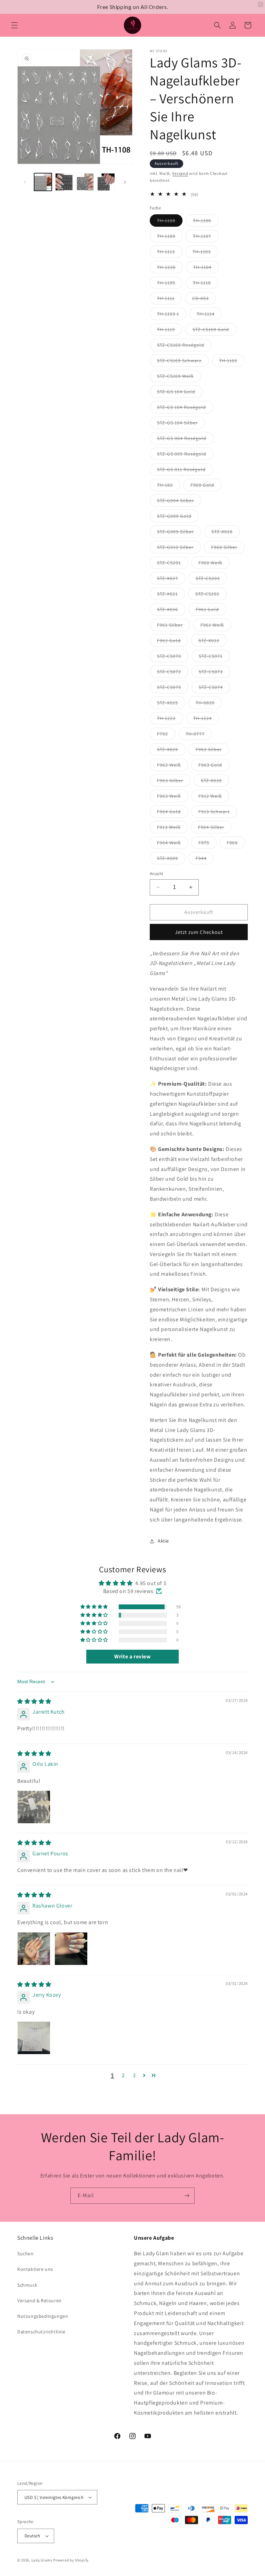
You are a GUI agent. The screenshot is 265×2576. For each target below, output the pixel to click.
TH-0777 (199, 735)
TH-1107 (206, 237)
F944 (205, 860)
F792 (166, 735)
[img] (34, 1701)
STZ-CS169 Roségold (184, 346)
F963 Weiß (173, 797)
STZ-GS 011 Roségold (185, 471)
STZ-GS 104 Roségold (185, 409)
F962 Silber (212, 751)
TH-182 (169, 486)
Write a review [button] (132, 1656)
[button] (14, 25)
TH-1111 (169, 300)
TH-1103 (205, 253)
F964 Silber (215, 828)
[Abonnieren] (187, 2196)
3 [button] (134, 2075)
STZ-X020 (215, 782)
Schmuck (27, 2285)
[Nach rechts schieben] (125, 182)
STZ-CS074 (214, 689)
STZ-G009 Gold (178, 517)
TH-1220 (170, 269)
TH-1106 (206, 222)
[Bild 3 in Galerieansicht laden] (85, 182)
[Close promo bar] (261, 4)
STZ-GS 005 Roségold (185, 455)
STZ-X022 (213, 642)
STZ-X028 (226, 533)
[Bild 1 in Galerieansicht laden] (43, 182)
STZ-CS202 (211, 595)
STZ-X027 (171, 580)
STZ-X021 (171, 595)
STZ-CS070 (173, 657)
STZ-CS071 (214, 657)
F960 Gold (206, 486)
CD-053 (204, 300)
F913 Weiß (172, 828)
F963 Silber (174, 782)
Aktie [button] (163, 1541)
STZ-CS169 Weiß (179, 377)
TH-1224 (206, 720)
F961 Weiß (216, 626)
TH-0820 (209, 704)
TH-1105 (170, 284)
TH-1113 (170, 253)
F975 (208, 844)
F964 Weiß (173, 844)
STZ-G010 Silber (179, 549)
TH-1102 (232, 362)
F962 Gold (173, 642)
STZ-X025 (171, 704)
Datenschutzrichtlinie (41, 2332)
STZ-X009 (171, 860)
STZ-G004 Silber (179, 502)
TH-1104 (206, 269)
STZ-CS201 (173, 564)
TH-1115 (170, 331)
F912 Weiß (214, 797)
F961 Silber (174, 626)
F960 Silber (228, 549)
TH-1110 (205, 284)
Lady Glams (42, 2560)
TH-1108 (170, 222)
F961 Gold (211, 611)
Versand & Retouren (40, 2301)
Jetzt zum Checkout (199, 932)
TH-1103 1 (172, 315)
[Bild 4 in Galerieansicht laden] (106, 182)
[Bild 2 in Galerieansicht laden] (64, 182)
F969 (236, 844)
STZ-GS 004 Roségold (185, 440)
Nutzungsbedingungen (43, 2316)
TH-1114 (209, 315)
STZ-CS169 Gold (214, 331)
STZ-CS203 (211, 580)
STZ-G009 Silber (179, 533)
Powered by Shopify (71, 2560)
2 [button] (123, 2075)
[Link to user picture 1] (34, 1807)
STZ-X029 (171, 751)
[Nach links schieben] (25, 182)
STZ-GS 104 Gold (180, 393)
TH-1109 (170, 237)
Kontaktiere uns (35, 2269)
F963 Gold (214, 766)
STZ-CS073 (214, 673)
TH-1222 (170, 720)
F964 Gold (173, 813)
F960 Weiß (214, 564)
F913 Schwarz (218, 813)
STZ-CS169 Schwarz (183, 362)
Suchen (26, 2254)
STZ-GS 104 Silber (181, 424)
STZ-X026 (171, 611)
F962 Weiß (173, 766)
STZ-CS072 (173, 673)
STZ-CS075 (173, 689)
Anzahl (156, 874)
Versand (180, 173)
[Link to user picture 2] (71, 1949)
